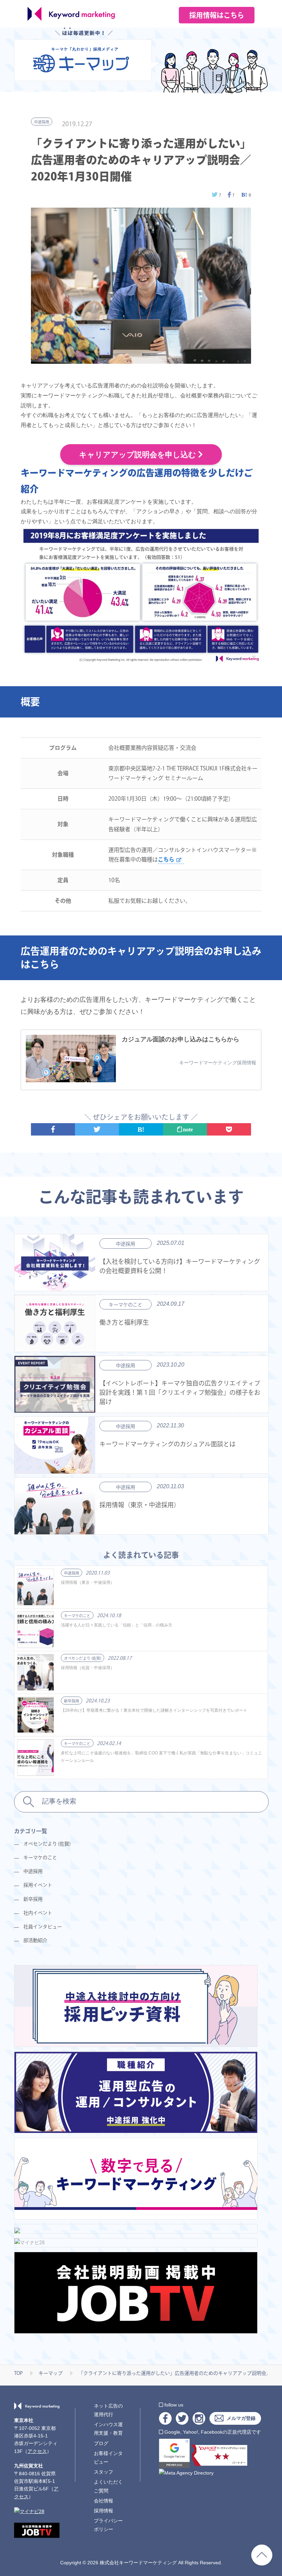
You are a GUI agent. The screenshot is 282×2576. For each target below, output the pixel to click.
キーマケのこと (126, 1305)
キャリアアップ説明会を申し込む (139, 455)
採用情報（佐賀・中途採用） (88, 1668)
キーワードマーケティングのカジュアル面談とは (167, 1444)
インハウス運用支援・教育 (108, 2429)
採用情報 (104, 2511)
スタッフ (104, 2472)
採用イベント (38, 1885)
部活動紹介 (35, 1940)
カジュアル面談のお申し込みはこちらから (181, 1039)
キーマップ (51, 2373)
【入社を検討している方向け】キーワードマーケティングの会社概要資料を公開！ (180, 1266)
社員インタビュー (43, 1927)
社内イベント (38, 1913)
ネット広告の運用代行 (108, 2410)
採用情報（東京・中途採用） (140, 1505)
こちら (166, 859)
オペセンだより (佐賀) (83, 1658)
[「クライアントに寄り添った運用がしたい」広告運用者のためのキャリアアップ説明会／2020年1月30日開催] (245, 195)
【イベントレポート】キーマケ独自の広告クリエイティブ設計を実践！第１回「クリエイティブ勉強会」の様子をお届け (180, 1392)
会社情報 (104, 2501)
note (187, 1129)
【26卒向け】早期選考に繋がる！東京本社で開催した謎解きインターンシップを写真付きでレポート (154, 1710)
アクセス (37, 2451)
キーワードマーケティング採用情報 (218, 1063)
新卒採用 (72, 1701)
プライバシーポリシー (108, 2525)
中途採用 (42, 122)
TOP (18, 2373)
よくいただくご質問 (108, 2486)
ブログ (101, 2443)
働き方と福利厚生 (124, 1322)
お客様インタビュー (108, 2458)
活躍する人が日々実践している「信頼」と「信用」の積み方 (117, 1625)
